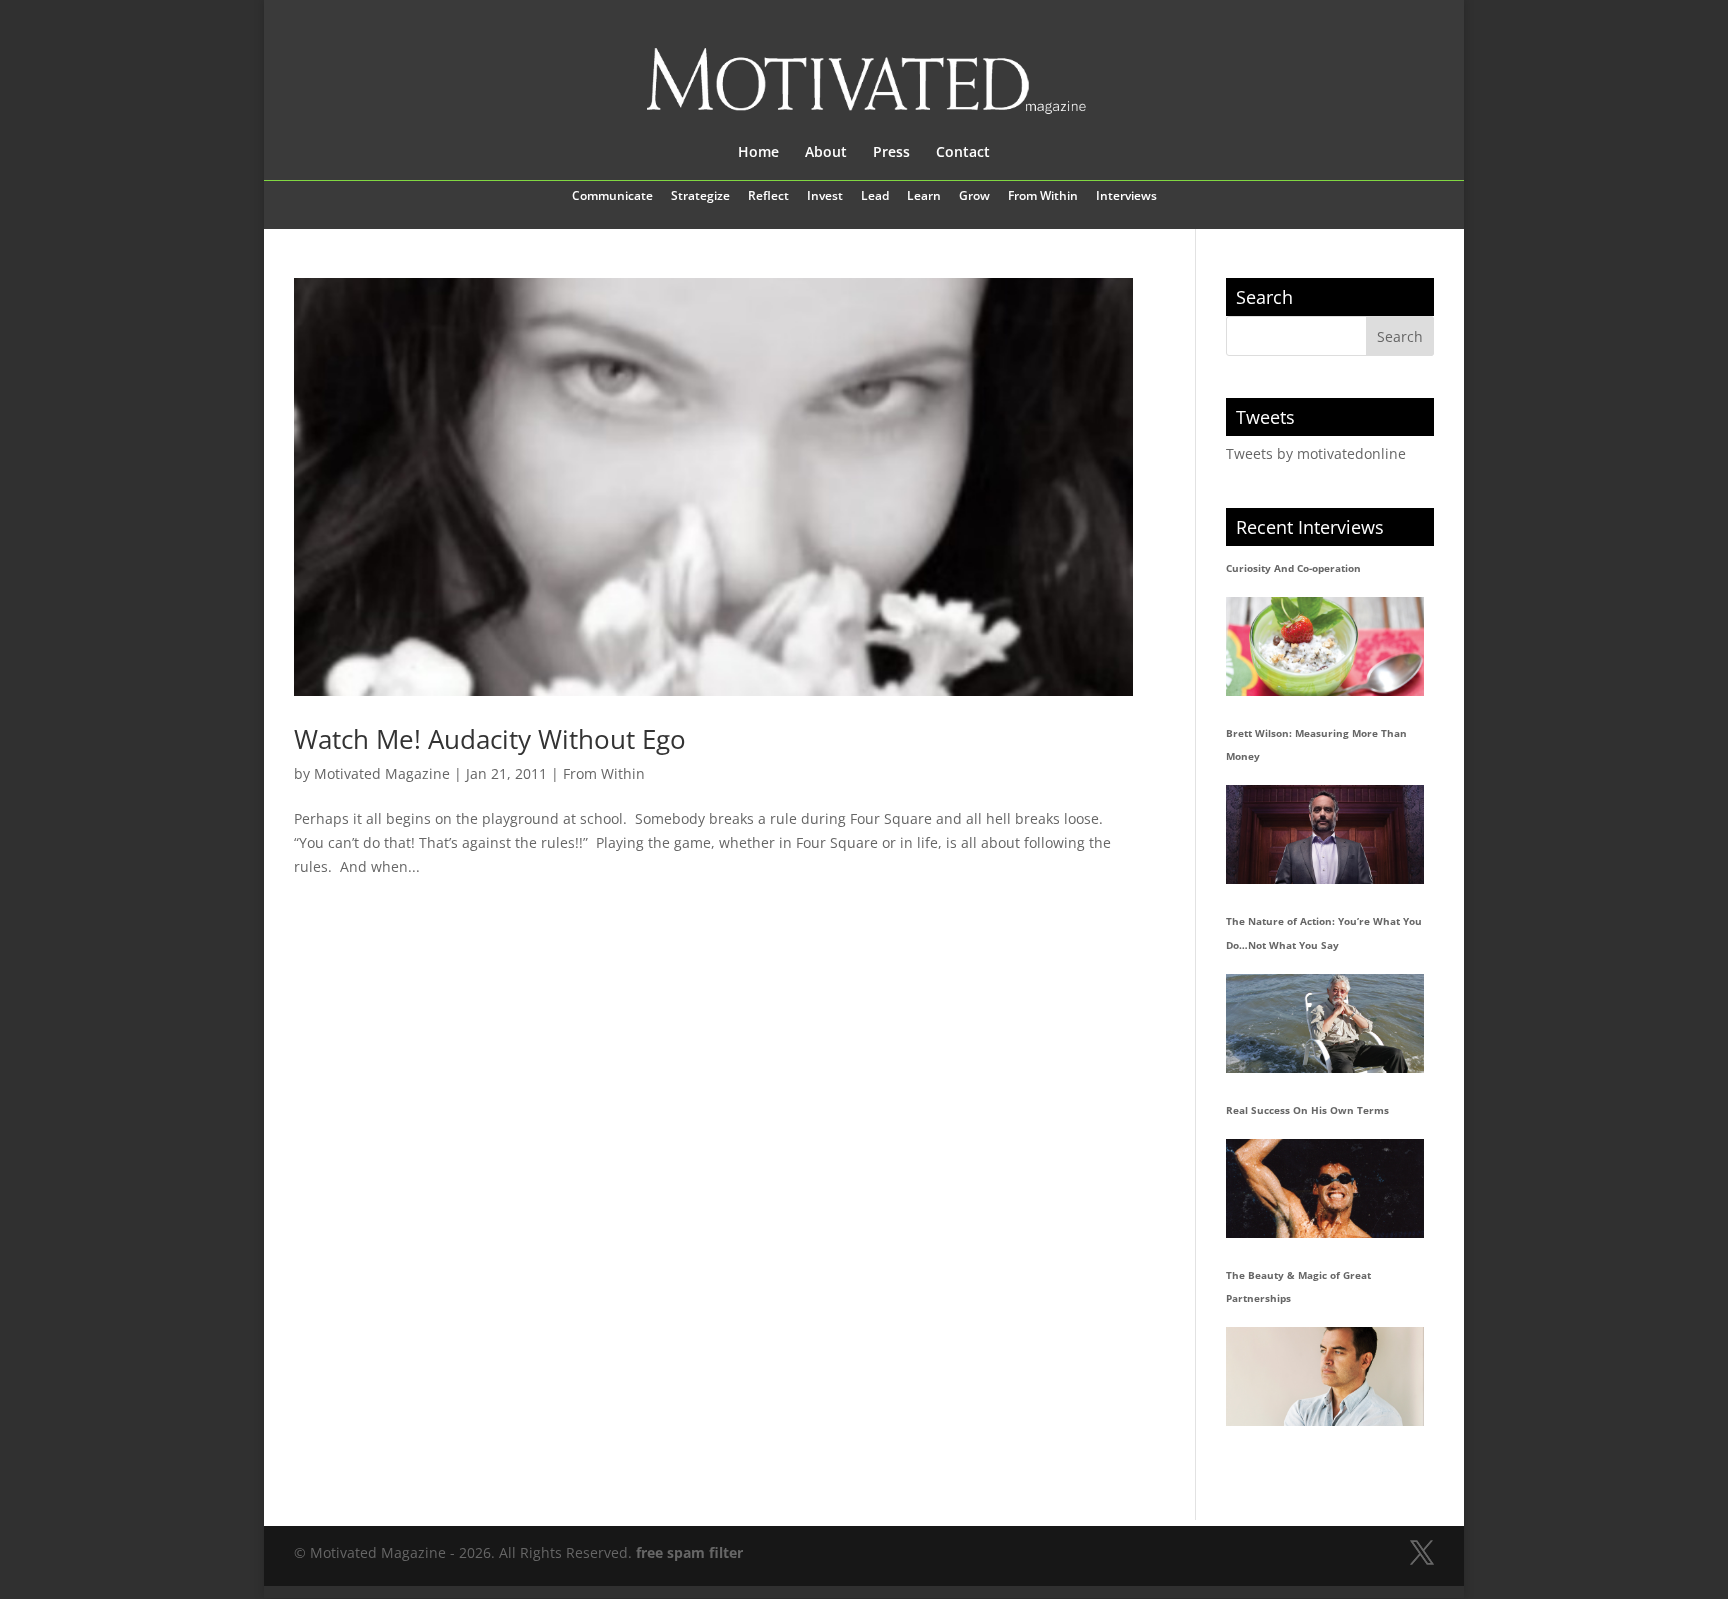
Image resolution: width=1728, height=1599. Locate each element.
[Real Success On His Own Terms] (1325, 1188)
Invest (825, 197)
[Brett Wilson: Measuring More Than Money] (1325, 834)
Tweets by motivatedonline (1316, 453)
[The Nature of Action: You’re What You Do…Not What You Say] (1325, 1023)
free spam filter (689, 1552)
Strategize (700, 197)
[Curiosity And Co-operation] (1325, 646)
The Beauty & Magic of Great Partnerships (1298, 1287)
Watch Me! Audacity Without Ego (490, 739)
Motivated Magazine (382, 773)
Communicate (612, 197)
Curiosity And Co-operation (1293, 568)
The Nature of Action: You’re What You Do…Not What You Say (1324, 933)
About (826, 153)
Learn (924, 197)
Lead (875, 197)
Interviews (1126, 197)
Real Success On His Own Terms (1307, 1110)
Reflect (768, 197)
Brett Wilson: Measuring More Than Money (1316, 745)
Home (758, 153)
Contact (963, 153)
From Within (1043, 197)
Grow (974, 197)
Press (891, 153)
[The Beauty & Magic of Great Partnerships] (1325, 1376)
